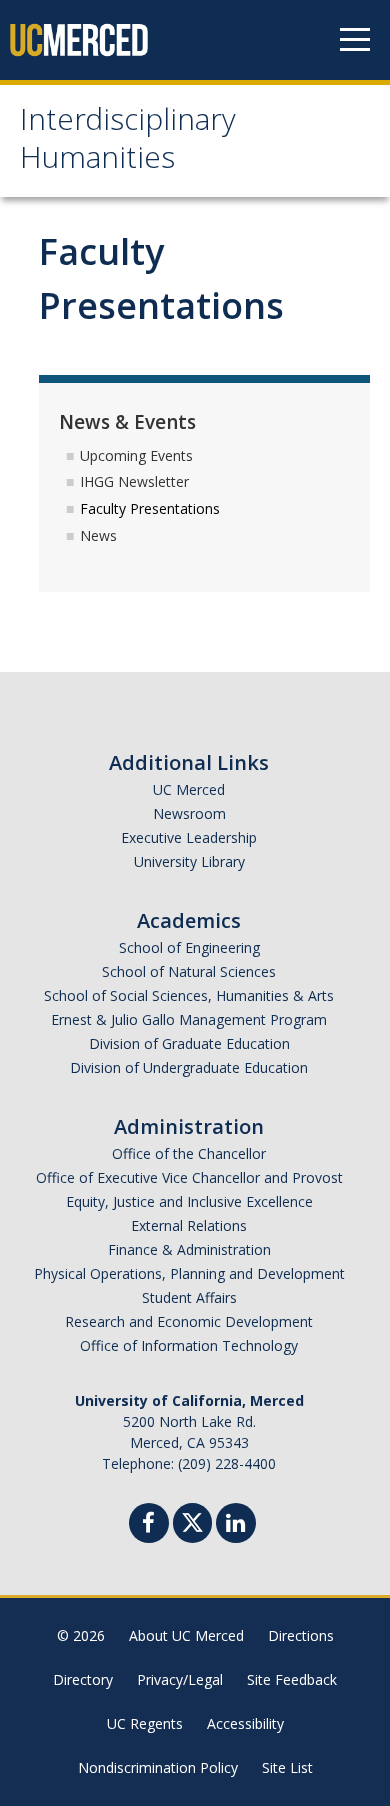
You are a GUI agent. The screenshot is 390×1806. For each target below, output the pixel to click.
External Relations (189, 1225)
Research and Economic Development (189, 1321)
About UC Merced (186, 1635)
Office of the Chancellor (189, 1153)
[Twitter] (192, 1520)
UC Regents (145, 1723)
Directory (83, 1679)
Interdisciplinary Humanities (128, 142)
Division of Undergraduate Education (189, 1067)
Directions (301, 1635)
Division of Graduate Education (189, 1043)
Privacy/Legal (180, 1679)
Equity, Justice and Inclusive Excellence (189, 1201)
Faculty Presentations (150, 508)
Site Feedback (292, 1679)
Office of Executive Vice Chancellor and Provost (189, 1177)
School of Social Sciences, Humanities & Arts (189, 995)
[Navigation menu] (355, 40)
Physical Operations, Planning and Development (189, 1273)
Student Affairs (189, 1297)
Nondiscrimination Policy (158, 1767)
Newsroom (189, 813)
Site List (287, 1767)
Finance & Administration (189, 1249)
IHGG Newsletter (134, 481)
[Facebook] (149, 1525)
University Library (189, 861)
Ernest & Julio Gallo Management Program (189, 1019)
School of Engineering (189, 947)
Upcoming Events (136, 455)
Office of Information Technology (189, 1345)
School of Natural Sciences (189, 971)
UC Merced (189, 789)
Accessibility (245, 1723)
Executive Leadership (189, 837)
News (98, 535)
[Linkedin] (236, 1525)
